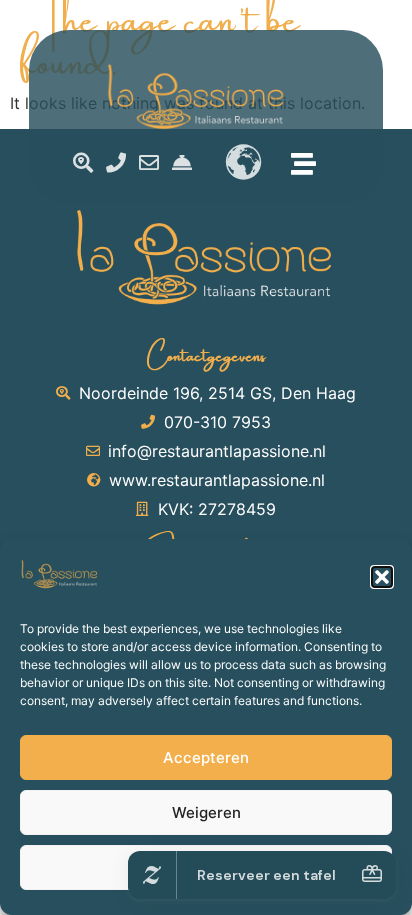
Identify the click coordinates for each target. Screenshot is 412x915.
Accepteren (206, 757)
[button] (382, 577)
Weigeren (206, 812)
